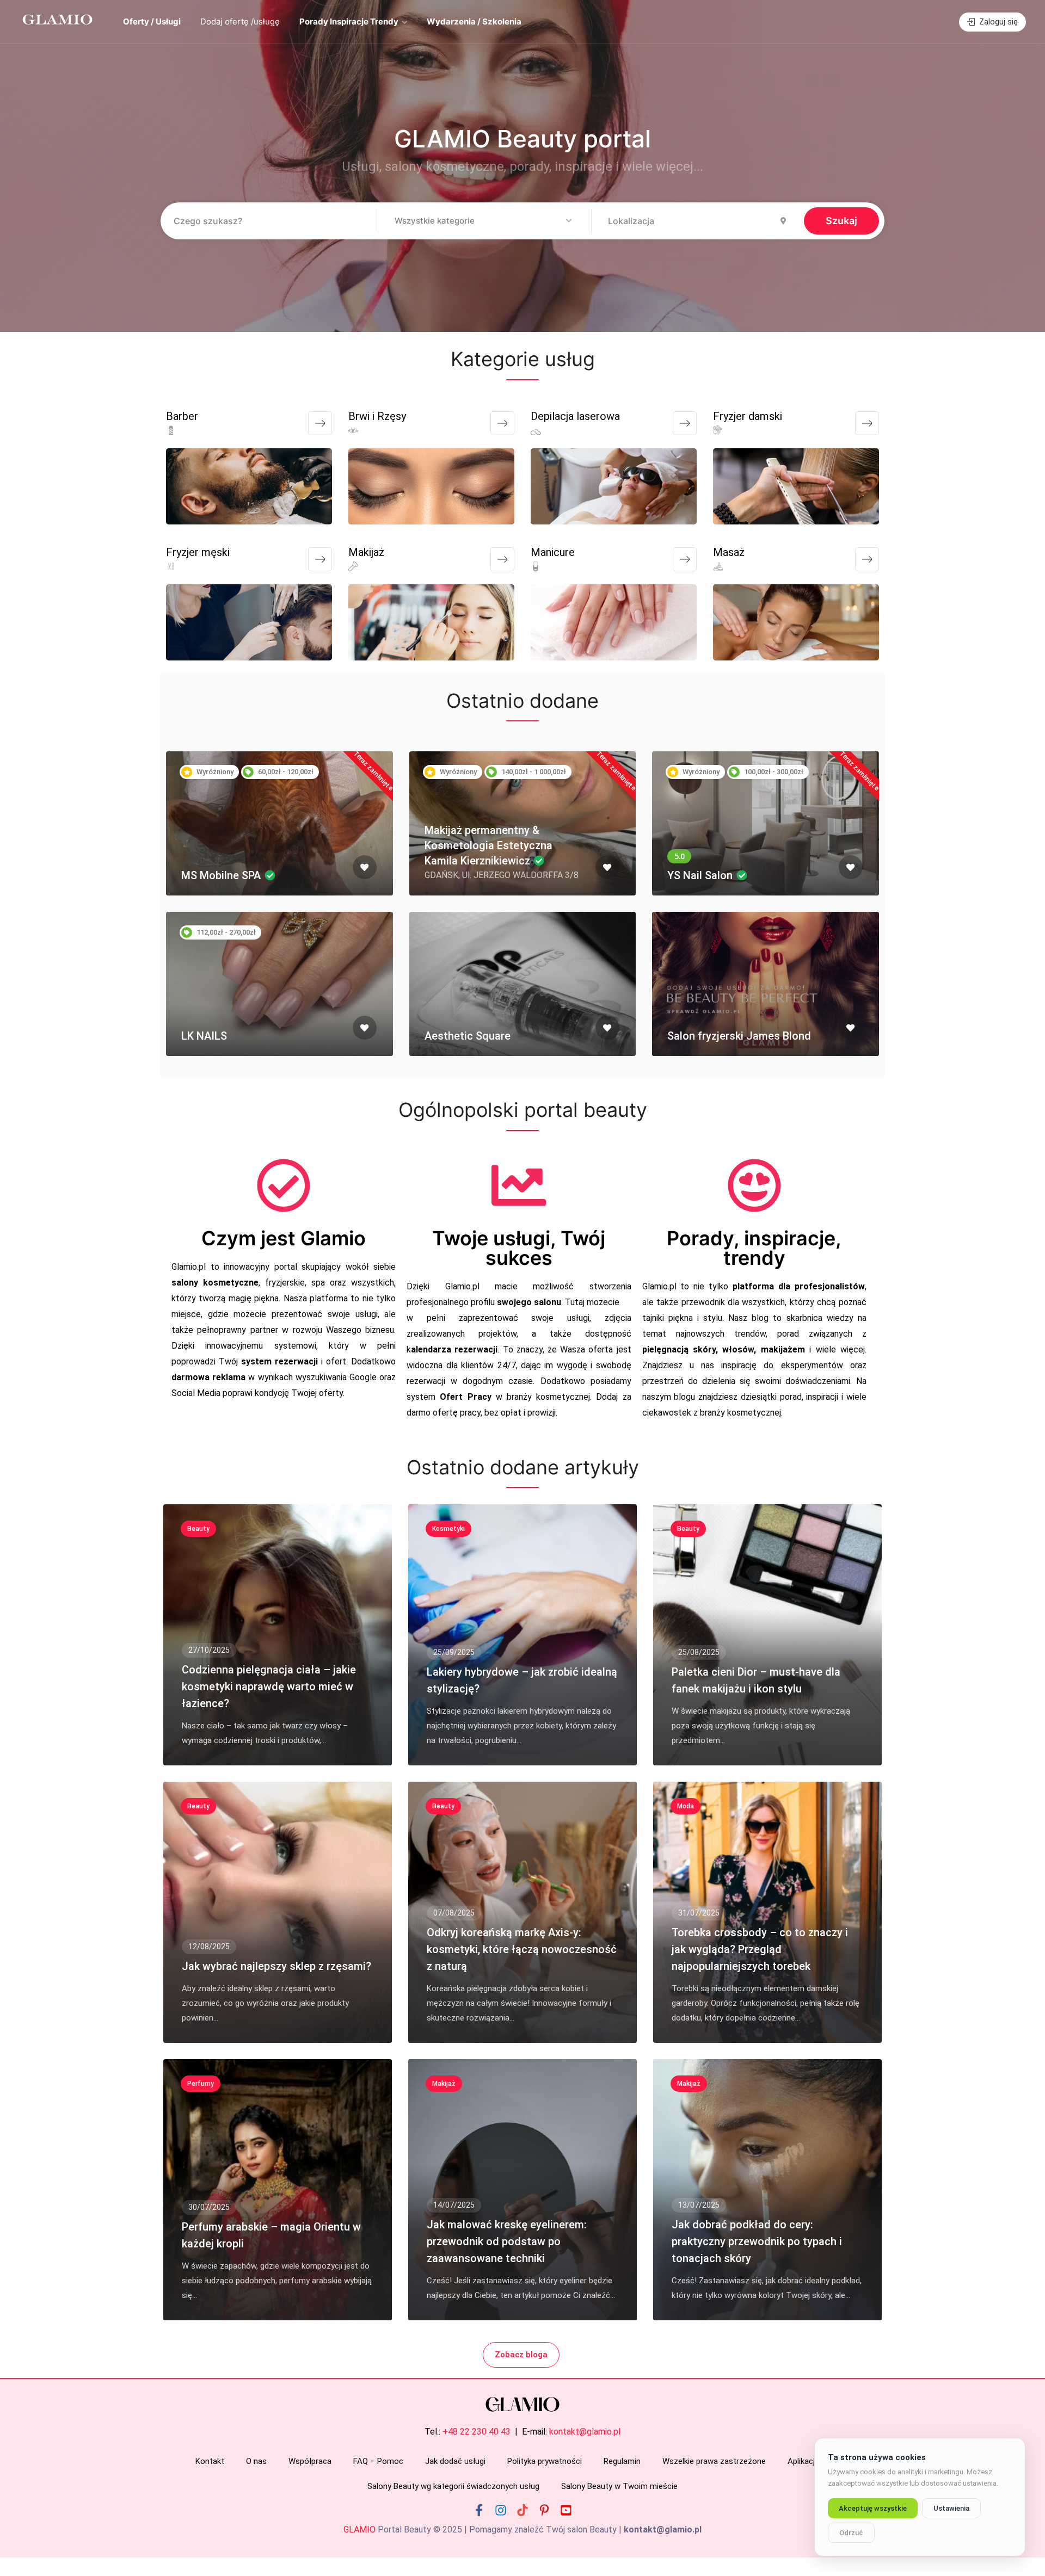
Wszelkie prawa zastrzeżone (714, 2461)
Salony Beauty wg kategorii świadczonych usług (453, 2486)
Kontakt (210, 2461)
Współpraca (310, 2461)
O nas (256, 2461)
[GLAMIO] (57, 19)
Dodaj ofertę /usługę (240, 21)
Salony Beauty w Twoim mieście (619, 2486)
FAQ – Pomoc (378, 2461)
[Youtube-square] (566, 2510)
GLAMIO (359, 2529)
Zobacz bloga (521, 2355)
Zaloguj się (997, 22)
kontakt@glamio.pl (585, 2432)
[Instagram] (501, 2510)
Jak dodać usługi (455, 2461)
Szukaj (841, 221)
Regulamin (622, 2461)
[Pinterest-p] (544, 2510)
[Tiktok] (522, 2510)
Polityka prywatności (545, 2461)
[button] (484, 221)
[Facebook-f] (479, 2510)
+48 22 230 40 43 (477, 2432)
